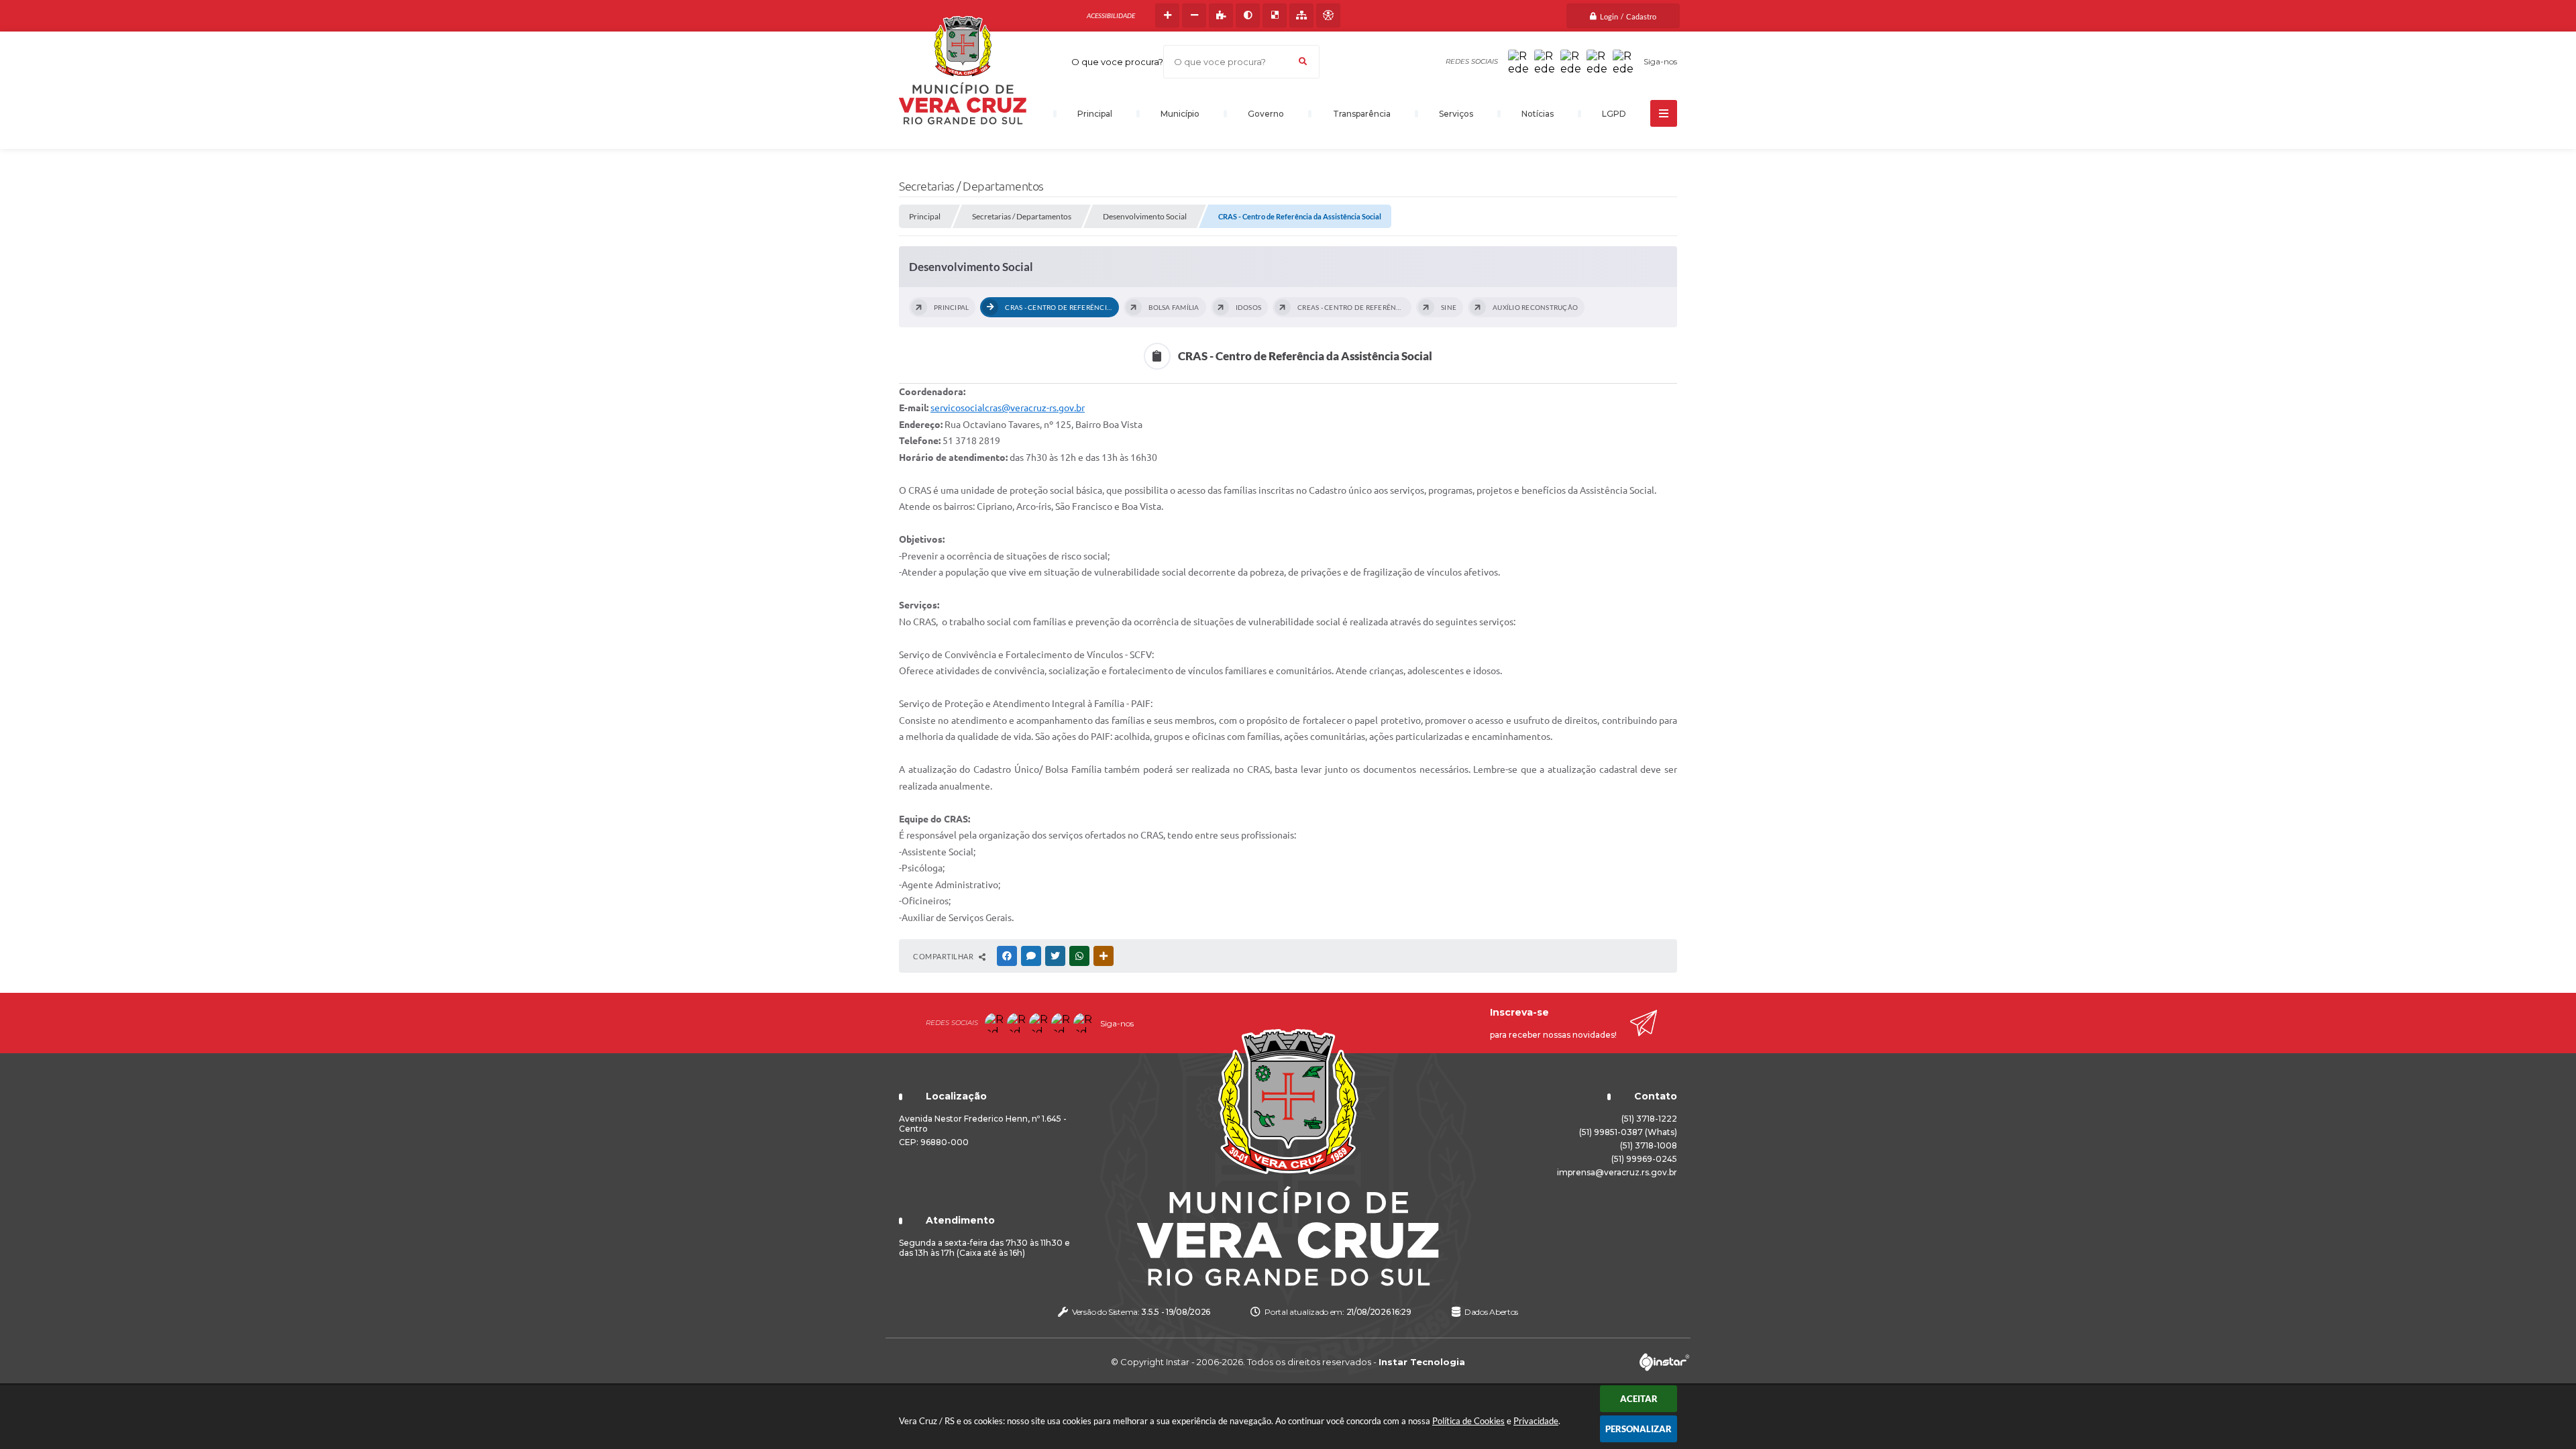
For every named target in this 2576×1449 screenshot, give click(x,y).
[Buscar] (1303, 62)
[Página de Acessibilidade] (1328, 15)
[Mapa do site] (1301, 15)
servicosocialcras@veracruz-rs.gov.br (1008, 408)
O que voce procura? (1117, 62)
